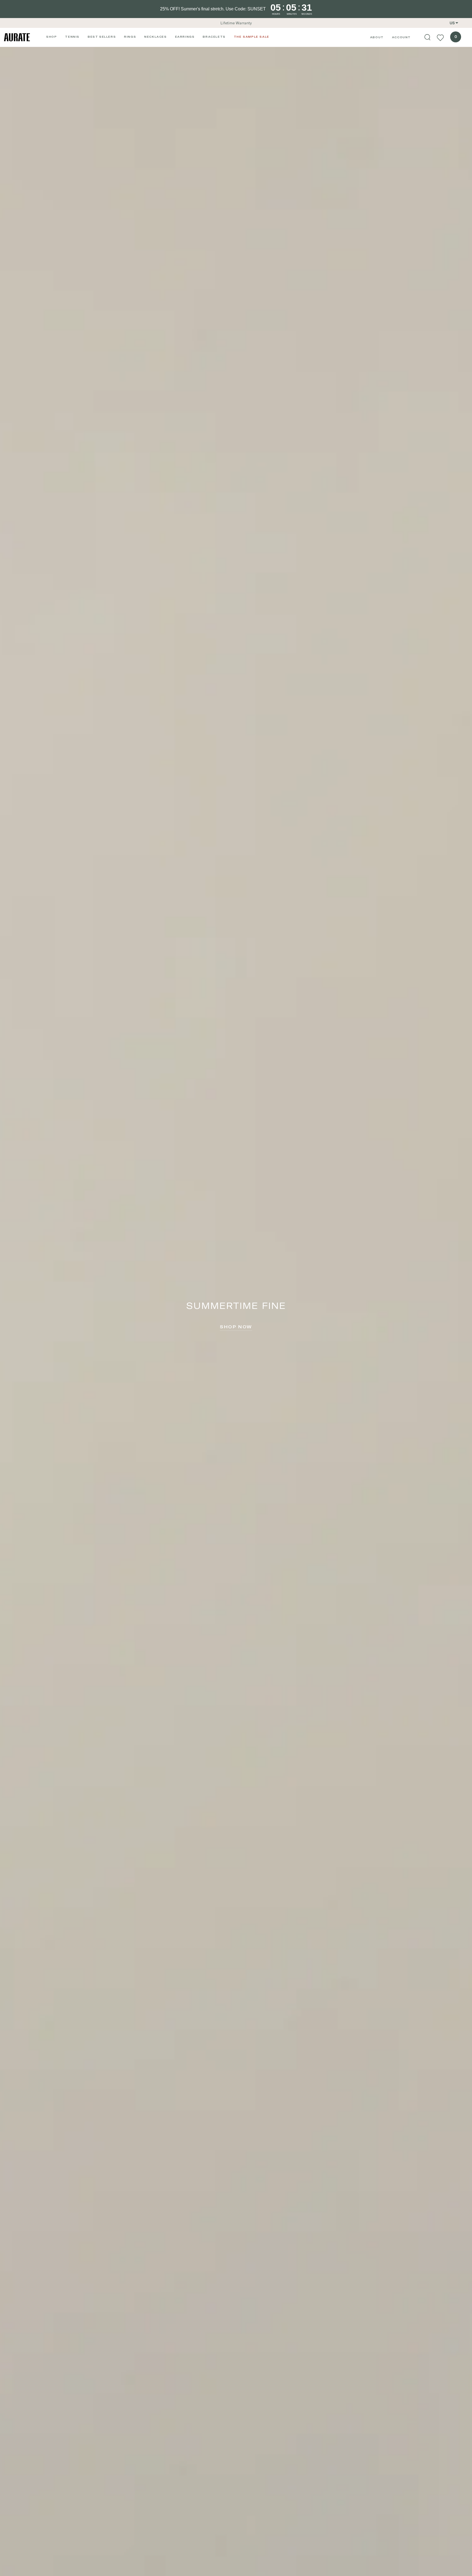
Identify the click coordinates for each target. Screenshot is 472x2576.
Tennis (72, 37)
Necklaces (155, 37)
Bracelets (214, 37)
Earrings (185, 37)
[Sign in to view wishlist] (440, 37)
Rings (130, 37)
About (377, 37)
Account (401, 37)
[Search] (427, 37)
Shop (51, 37)
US (452, 23)
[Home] (17, 37)
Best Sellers (102, 37)
